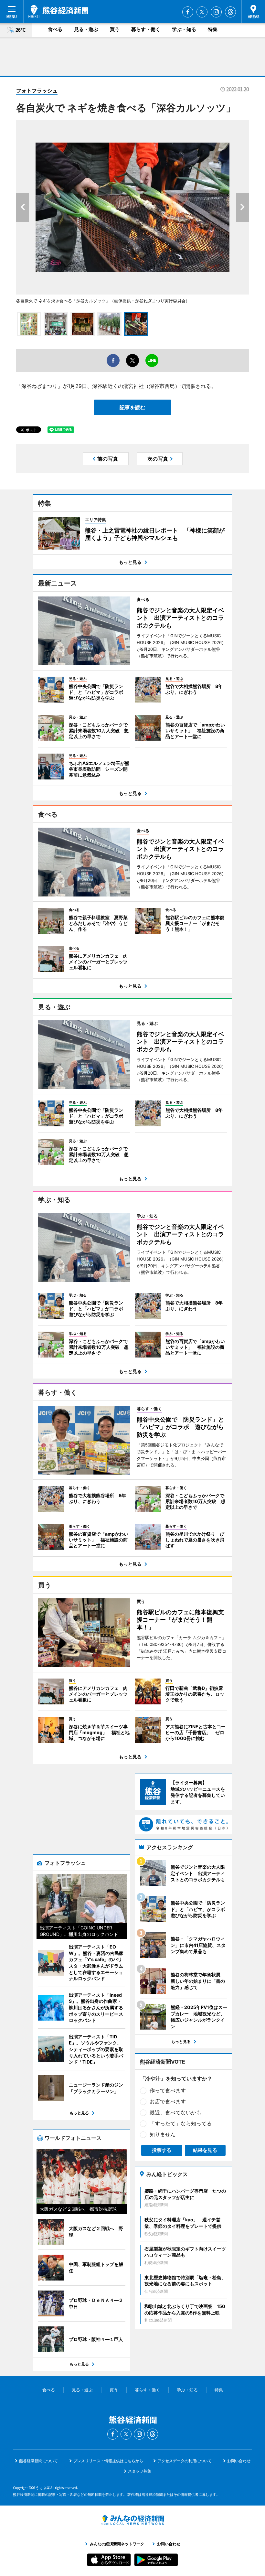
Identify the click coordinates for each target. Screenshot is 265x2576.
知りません (163, 2134)
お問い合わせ (239, 2461)
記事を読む (132, 407)
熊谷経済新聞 (58, 11)
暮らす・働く (146, 29)
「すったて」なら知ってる (181, 2123)
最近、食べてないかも (175, 2112)
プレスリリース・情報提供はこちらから (108, 2461)
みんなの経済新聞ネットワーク (132, 2520)
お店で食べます (168, 2101)
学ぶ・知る (184, 29)
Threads (230, 12)
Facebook (188, 12)
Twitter (202, 12)
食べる (55, 29)
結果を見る (205, 2150)
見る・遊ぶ (86, 29)
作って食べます (168, 2090)
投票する (162, 2150)
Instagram (216, 12)
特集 (213, 29)
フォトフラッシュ (37, 91)
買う (115, 29)
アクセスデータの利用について (185, 2461)
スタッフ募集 (140, 2471)
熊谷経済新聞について (38, 2461)
